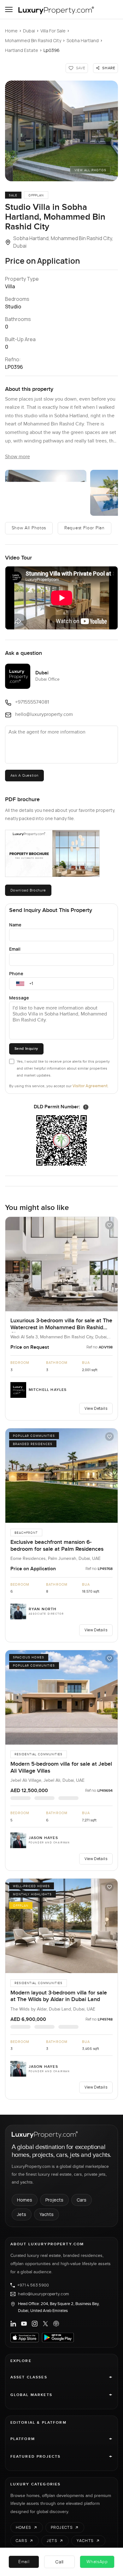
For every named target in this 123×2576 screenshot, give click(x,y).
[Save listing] (109, 1225)
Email (15, 949)
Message (19, 998)
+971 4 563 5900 (33, 2285)
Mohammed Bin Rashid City (33, 40)
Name (15, 925)
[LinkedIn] (13, 2324)
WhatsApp (97, 2562)
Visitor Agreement (90, 1086)
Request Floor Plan (85, 528)
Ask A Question (24, 775)
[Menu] (9, 9)
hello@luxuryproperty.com (44, 2294)
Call (59, 2562)
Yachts (47, 2214)
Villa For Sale (53, 31)
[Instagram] (35, 2324)
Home (11, 31)
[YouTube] (24, 2324)
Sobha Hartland (83, 40)
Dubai (29, 31)
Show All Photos (29, 528)
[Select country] (20, 984)
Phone (16, 973)
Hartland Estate (22, 50)
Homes (25, 2200)
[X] (45, 2324)
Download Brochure (28, 890)
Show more (18, 457)
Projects (54, 2200)
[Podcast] (56, 2324)
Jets (22, 2214)
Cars (82, 2200)
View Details (96, 1408)
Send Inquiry (26, 1049)
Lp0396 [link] (52, 50)
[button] (62, 131)
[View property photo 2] (46, 493)
